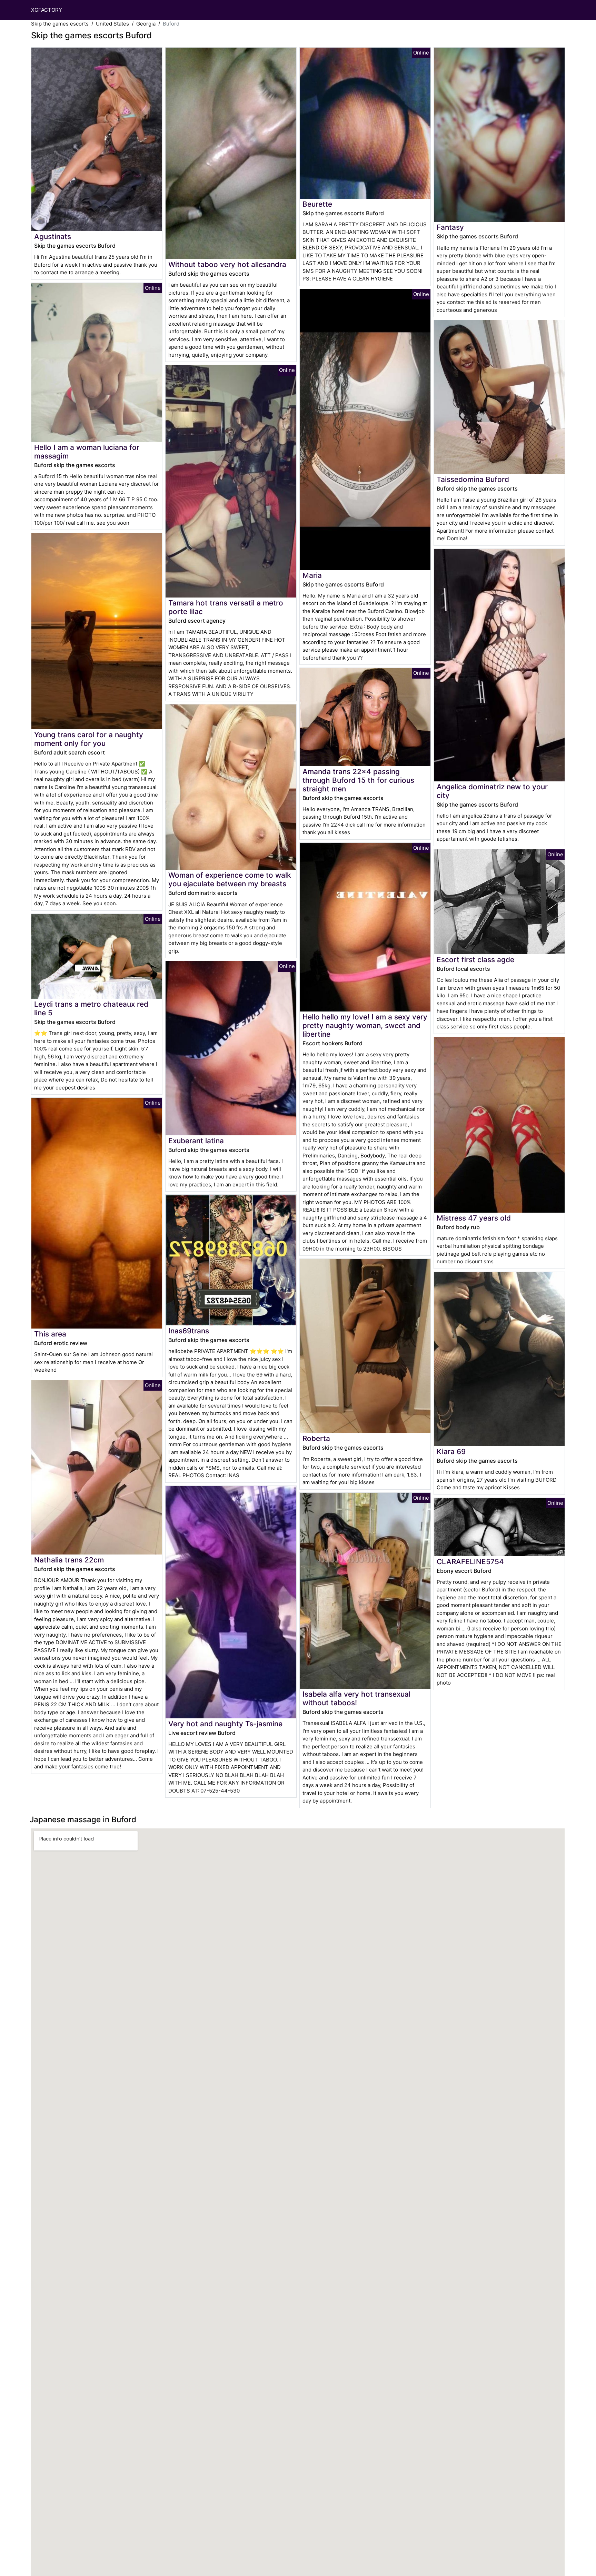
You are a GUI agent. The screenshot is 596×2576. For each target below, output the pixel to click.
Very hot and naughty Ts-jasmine (225, 1724)
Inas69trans (189, 1331)
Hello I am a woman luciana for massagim (87, 452)
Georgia (146, 24)
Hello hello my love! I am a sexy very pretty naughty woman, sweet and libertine (365, 1025)
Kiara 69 (451, 1452)
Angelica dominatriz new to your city (492, 791)
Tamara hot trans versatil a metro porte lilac (226, 607)
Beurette (317, 204)
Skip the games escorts (60, 24)
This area (50, 1334)
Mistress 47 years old (474, 1218)
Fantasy (450, 227)
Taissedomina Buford (473, 479)
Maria (312, 575)
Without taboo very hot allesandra (227, 264)
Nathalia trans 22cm (69, 1560)
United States (112, 24)
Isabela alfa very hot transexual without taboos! (356, 1698)
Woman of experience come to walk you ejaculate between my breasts (230, 879)
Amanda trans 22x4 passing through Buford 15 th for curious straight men (358, 780)
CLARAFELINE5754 (470, 1562)
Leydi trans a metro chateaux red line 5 (91, 1008)
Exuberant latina (196, 1141)
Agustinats (53, 236)
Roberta (316, 1438)
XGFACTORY (47, 10)
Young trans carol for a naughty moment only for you (89, 739)
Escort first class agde (475, 960)
